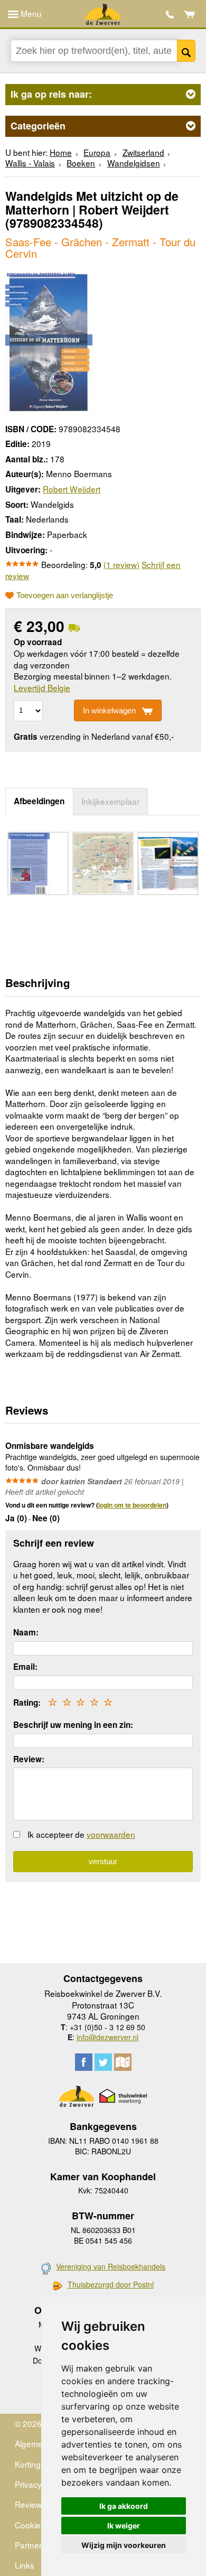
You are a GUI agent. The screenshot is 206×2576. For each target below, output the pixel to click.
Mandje (190, 14)
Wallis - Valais (30, 163)
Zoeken (186, 51)
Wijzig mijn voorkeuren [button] (124, 2545)
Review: (29, 1759)
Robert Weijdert (72, 489)
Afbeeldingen (39, 801)
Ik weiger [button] (124, 2526)
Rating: (27, 1703)
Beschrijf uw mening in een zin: (73, 1725)
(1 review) (121, 564)
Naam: (26, 1632)
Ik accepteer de (81, 1834)
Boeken (81, 163)
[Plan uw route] (123, 2062)
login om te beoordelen (132, 1505)
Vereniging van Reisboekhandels (111, 2266)
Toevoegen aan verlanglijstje (65, 596)
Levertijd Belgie (42, 687)
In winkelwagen (109, 710)
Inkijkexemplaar (110, 801)
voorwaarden (111, 1834)
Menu (30, 13)
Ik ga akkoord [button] (124, 2506)
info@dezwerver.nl (107, 2037)
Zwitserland (143, 152)
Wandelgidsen (134, 163)
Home (61, 152)
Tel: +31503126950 (170, 15)
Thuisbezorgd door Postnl (111, 2285)
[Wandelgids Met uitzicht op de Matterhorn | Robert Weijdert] (49, 341)
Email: (25, 1667)
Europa (97, 152)
